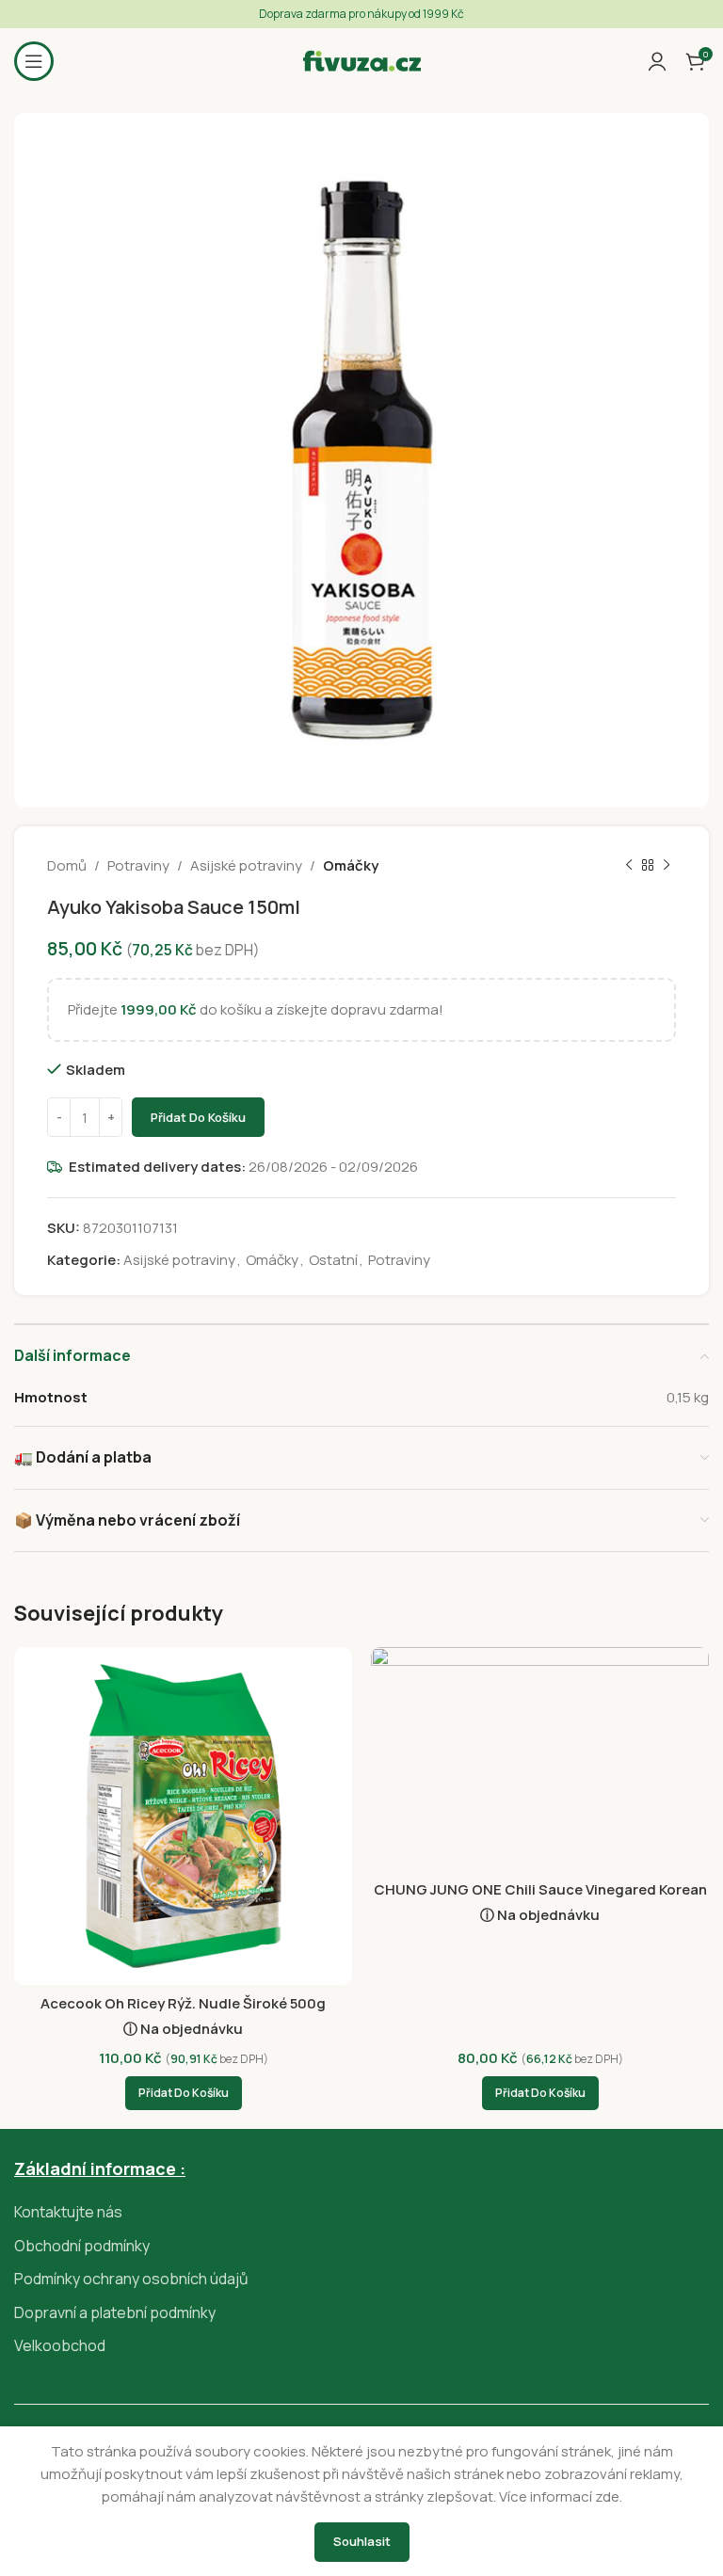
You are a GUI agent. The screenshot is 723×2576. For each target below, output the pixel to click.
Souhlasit (362, 2541)
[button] (184, 2093)
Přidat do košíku (198, 1117)
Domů (67, 865)
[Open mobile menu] (34, 61)
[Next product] (667, 866)
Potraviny (138, 865)
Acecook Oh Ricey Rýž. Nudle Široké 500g (183, 2003)
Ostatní (333, 1260)
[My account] (657, 61)
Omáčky (351, 865)
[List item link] (361, 2213)
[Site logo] (362, 60)
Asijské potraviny (246, 865)
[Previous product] (629, 866)
